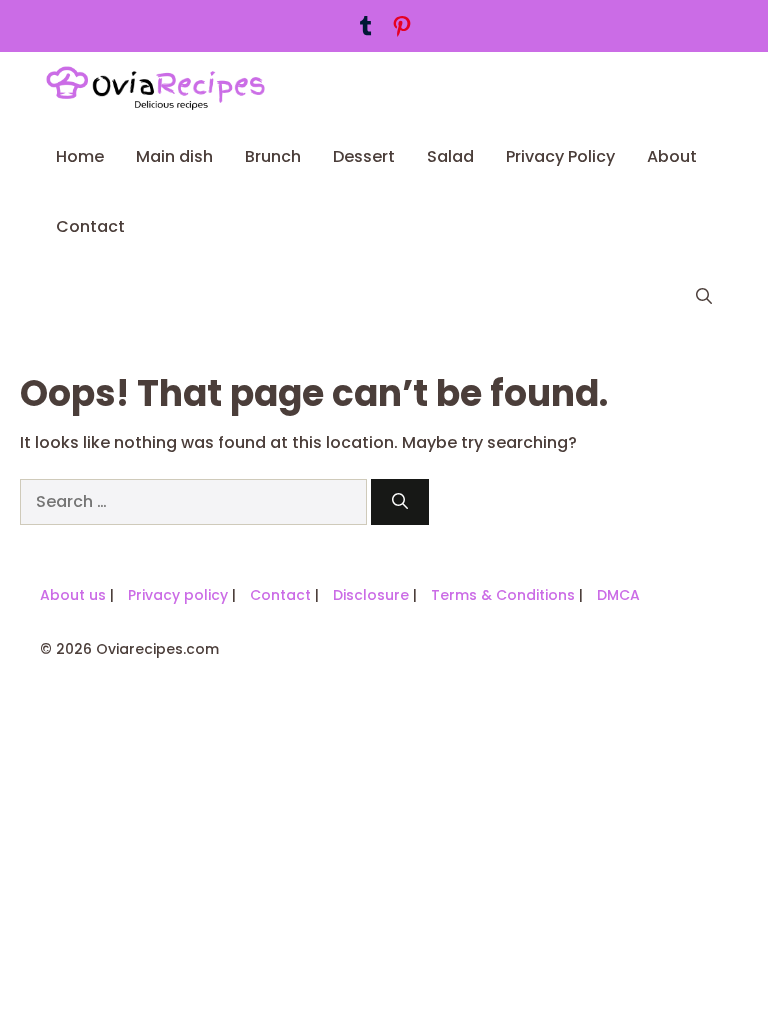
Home (80, 156)
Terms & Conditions (503, 595)
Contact (90, 226)
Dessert (364, 156)
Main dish (174, 156)
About (672, 156)
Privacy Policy (560, 156)
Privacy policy (178, 595)
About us (73, 595)
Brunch (273, 156)
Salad (450, 156)
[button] (704, 297)
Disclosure (371, 595)
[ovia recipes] (164, 87)
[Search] (400, 502)
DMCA (618, 595)
